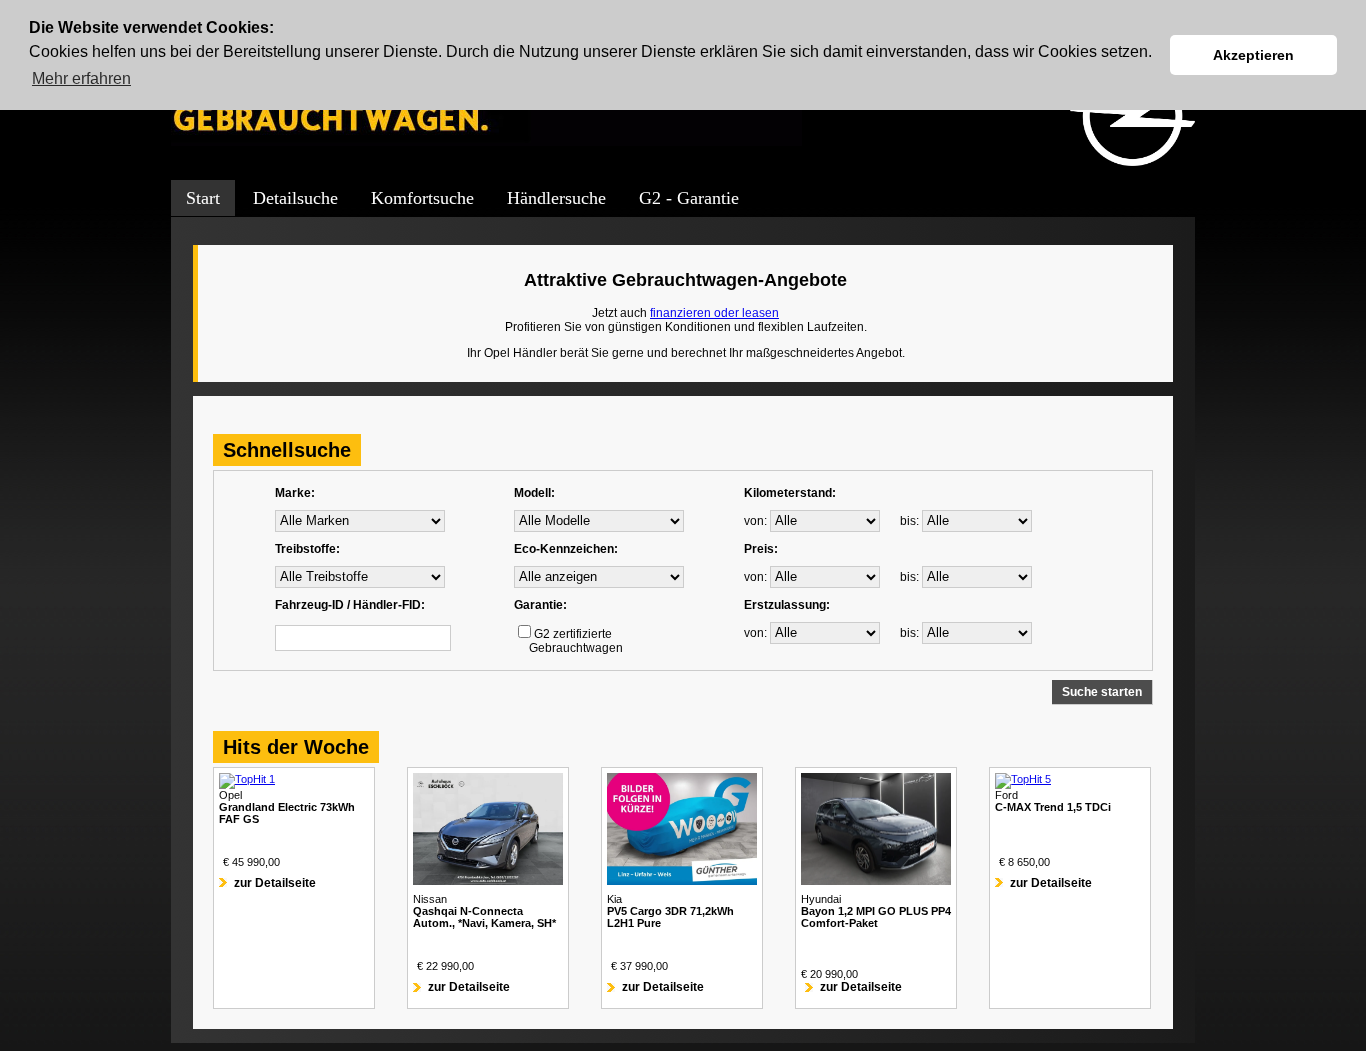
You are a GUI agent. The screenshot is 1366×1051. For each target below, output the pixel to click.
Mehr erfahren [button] (81, 78)
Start (203, 198)
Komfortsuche (422, 198)
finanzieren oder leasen (714, 313)
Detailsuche (295, 198)
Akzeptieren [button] (1253, 55)
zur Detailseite (275, 883)
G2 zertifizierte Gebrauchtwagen (568, 641)
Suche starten (1102, 692)
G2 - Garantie (689, 198)
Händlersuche (556, 198)
